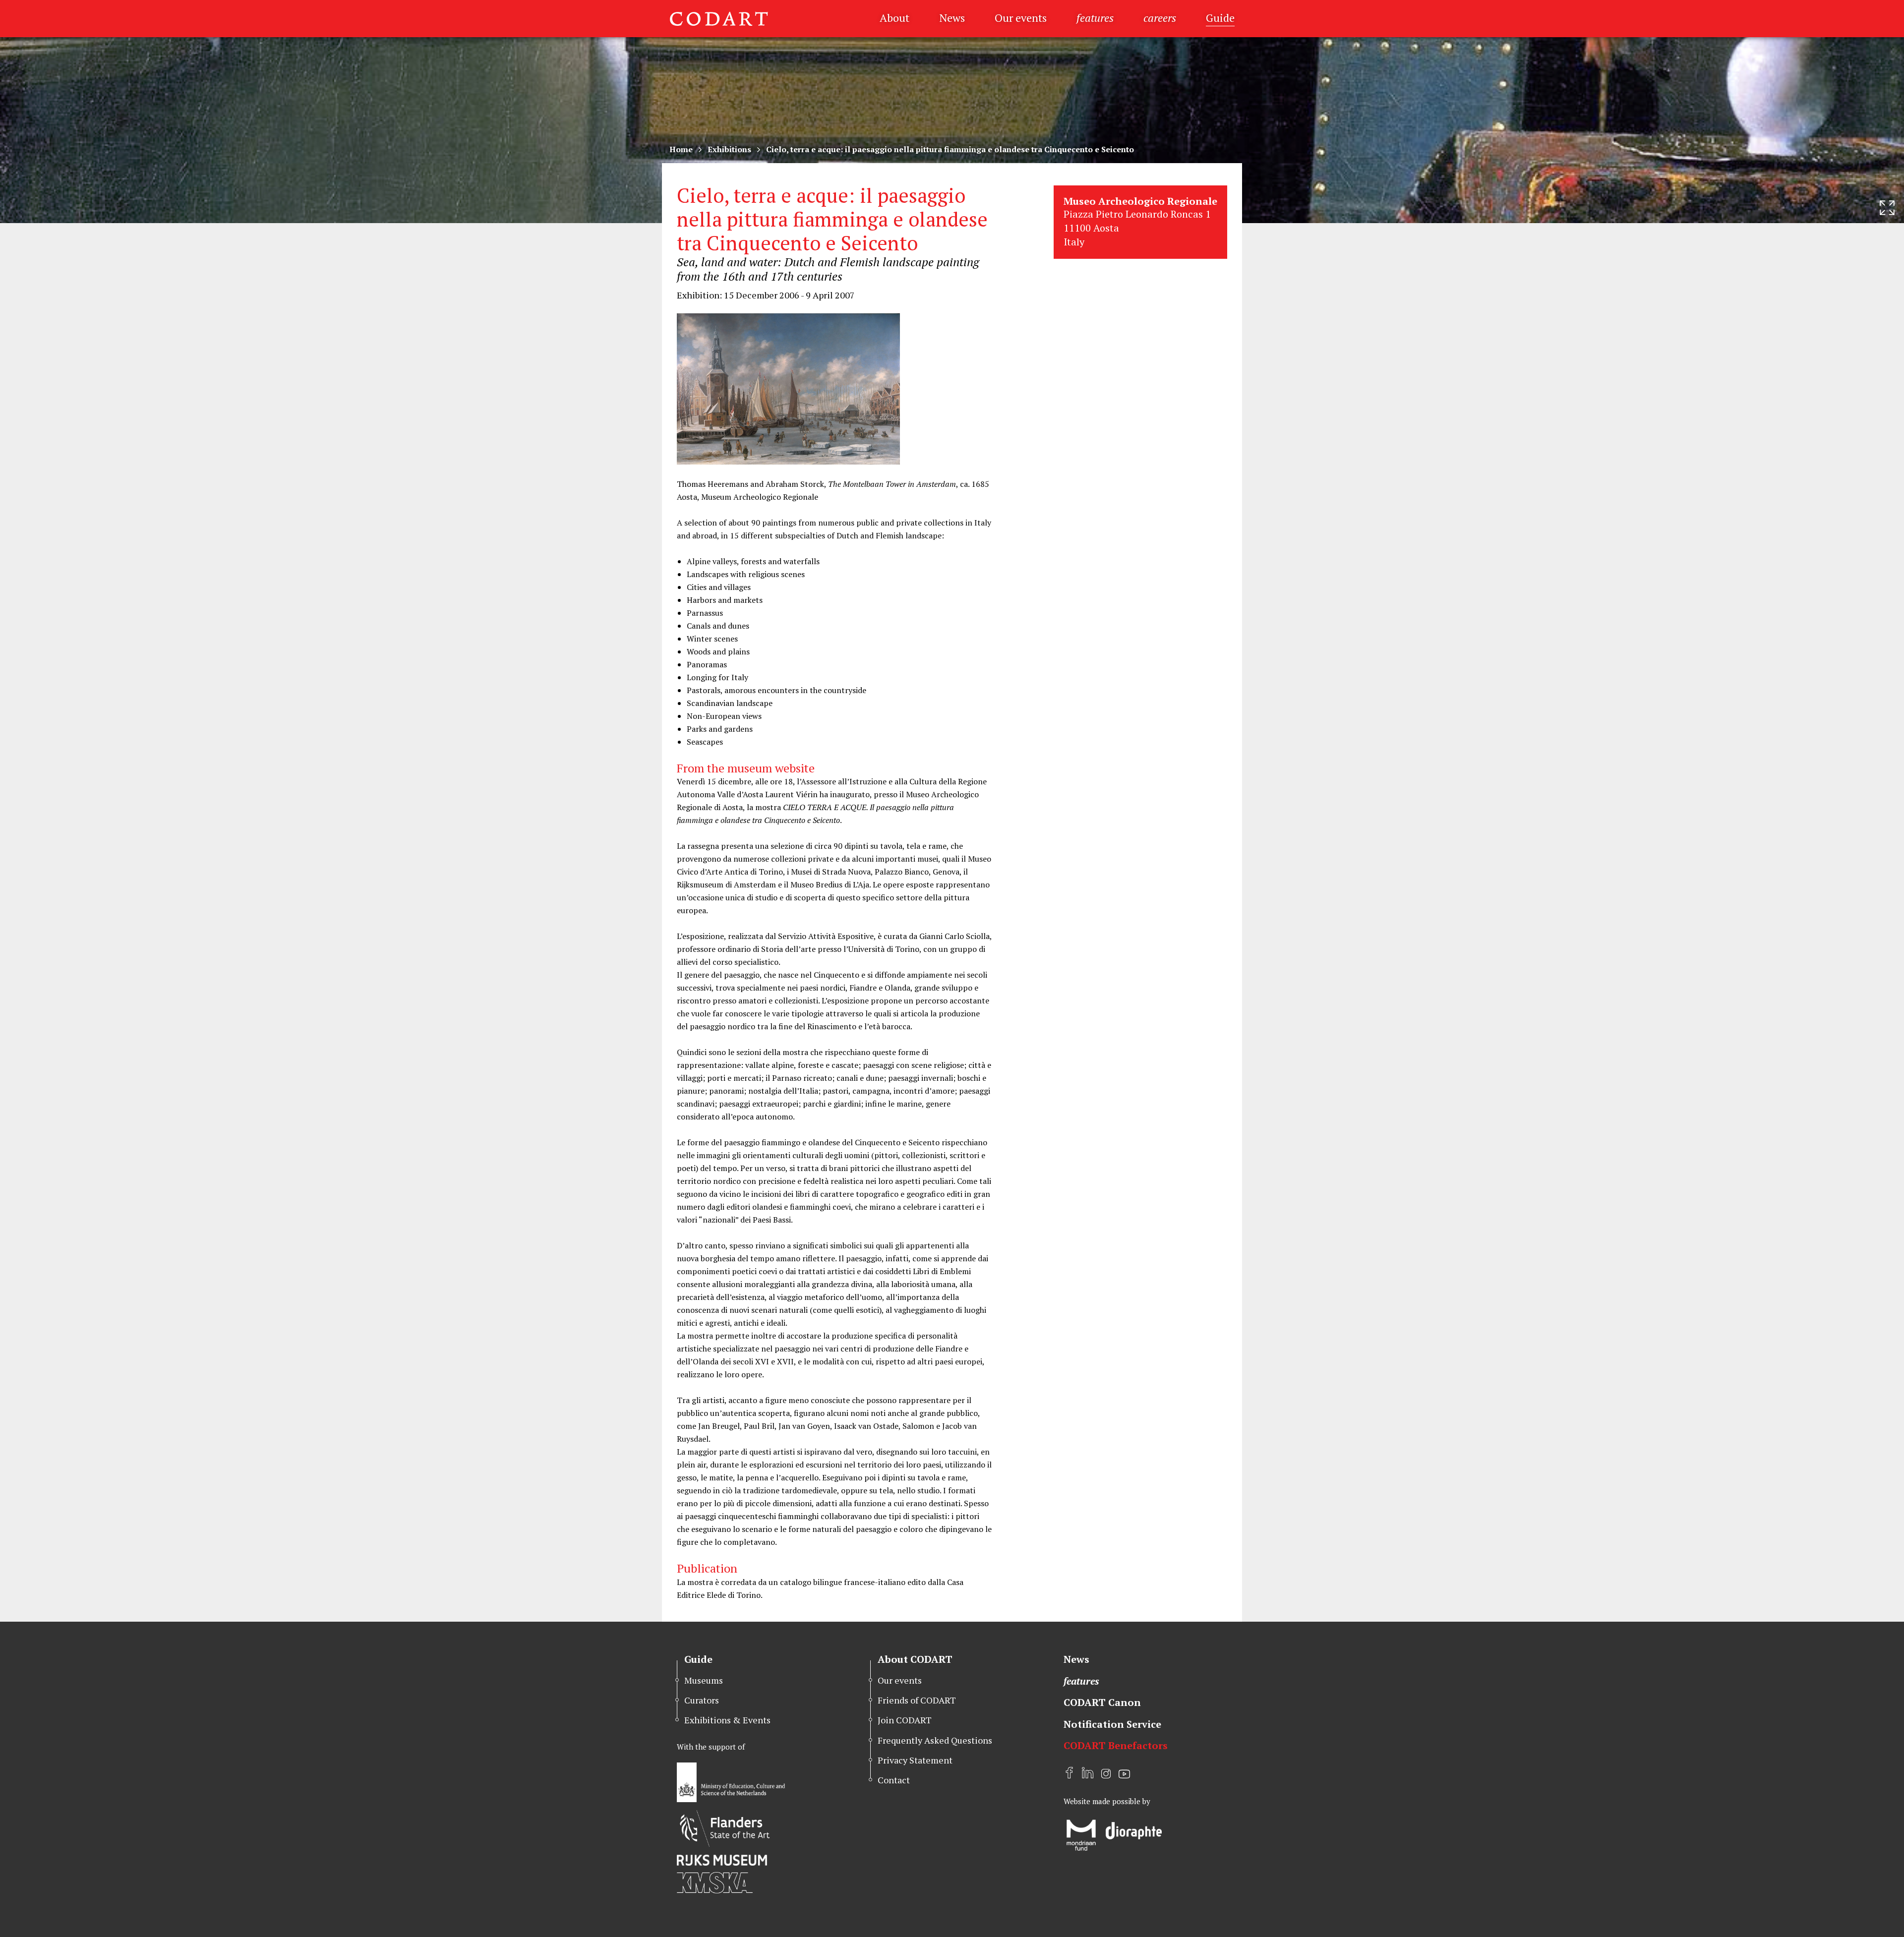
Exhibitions (729, 149)
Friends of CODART (917, 1700)
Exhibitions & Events (727, 1720)
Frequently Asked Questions (935, 1740)
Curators (702, 1700)
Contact (894, 1780)
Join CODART (905, 1720)
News (952, 18)
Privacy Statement (915, 1760)
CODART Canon (1102, 1702)
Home (681, 149)
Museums (704, 1680)
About (894, 18)
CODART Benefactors (1116, 1745)
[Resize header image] (1887, 208)
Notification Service (1112, 1724)
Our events (1021, 18)
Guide (1220, 18)
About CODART (915, 1659)
